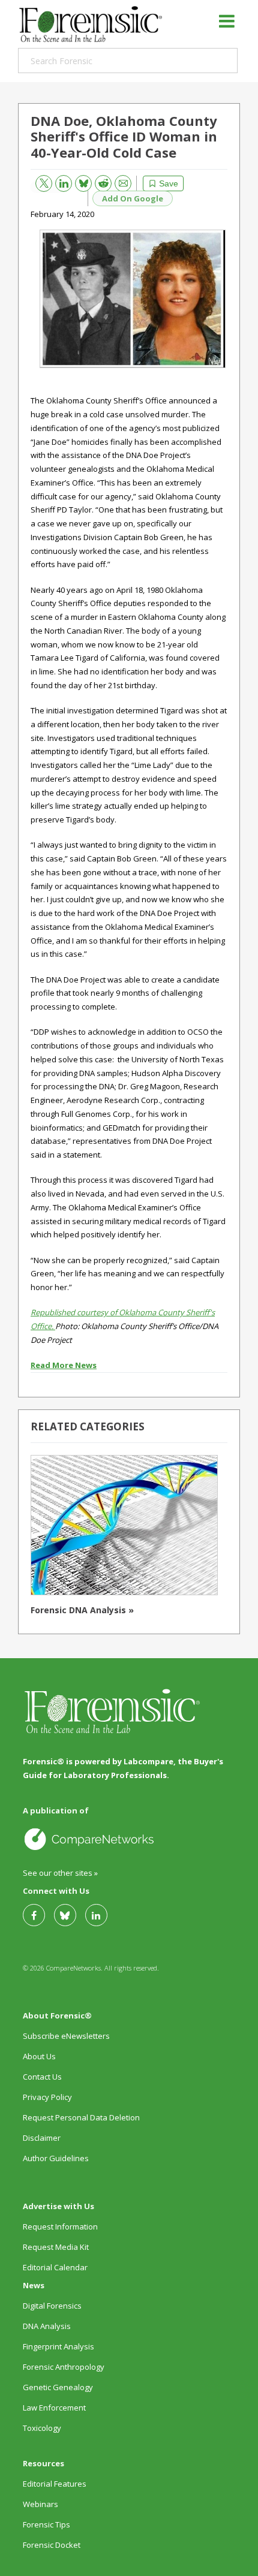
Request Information (60, 2226)
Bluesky (79, 181)
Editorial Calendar (55, 2267)
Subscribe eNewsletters (66, 2036)
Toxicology (42, 2428)
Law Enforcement (54, 2408)
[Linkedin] (101, 1915)
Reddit (99, 181)
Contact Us (42, 2077)
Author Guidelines (56, 2158)
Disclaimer (42, 2138)
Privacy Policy (47, 2097)
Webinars (40, 2504)
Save (169, 183)
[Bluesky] (70, 1915)
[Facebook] (38, 1915)
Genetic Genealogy (58, 2387)
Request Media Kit (56, 2247)
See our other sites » (60, 1873)
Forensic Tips (46, 2524)
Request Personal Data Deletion (81, 2117)
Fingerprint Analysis (58, 2346)
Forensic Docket (52, 2545)
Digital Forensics (52, 2306)
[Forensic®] (90, 24)
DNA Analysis (47, 2326)
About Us (39, 2056)
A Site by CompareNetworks (128, 1839)
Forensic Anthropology (64, 2367)
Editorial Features (55, 2484)
